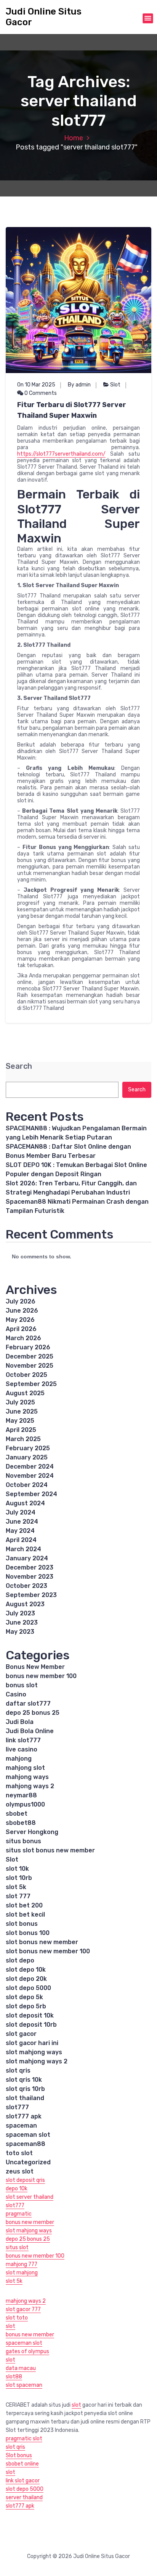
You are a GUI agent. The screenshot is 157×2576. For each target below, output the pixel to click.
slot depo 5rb (26, 2006)
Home (74, 138)
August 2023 (25, 1604)
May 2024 (20, 1531)
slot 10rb (19, 1878)
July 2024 (21, 1512)
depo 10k (17, 2189)
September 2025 (31, 1384)
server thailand (24, 2497)
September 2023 (31, 1595)
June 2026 (22, 1311)
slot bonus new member (42, 1942)
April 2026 (21, 1329)
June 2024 (22, 1522)
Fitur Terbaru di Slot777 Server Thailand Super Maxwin (72, 410)
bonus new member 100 (41, 1676)
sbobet (17, 1814)
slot (10, 2326)
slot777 (17, 2107)
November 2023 (30, 1577)
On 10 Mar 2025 (36, 385)
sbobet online (22, 2464)
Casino (16, 1694)
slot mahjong (22, 2273)
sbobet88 (21, 1823)
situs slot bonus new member (50, 1850)
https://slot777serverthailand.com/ (61, 454)
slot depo (20, 1960)
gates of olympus (27, 2351)
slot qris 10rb (25, 2089)
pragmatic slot (24, 2439)
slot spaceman (24, 2385)
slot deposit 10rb (31, 2025)
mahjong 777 (22, 2264)
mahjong (19, 1759)
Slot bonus (19, 2455)
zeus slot (20, 2171)
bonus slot (22, 1685)
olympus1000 (25, 1804)
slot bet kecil (25, 1915)
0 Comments (40, 393)
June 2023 (22, 1622)
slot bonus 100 (28, 1933)
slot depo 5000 (28, 1988)
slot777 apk (24, 2116)
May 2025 (20, 1421)
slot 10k (17, 1869)
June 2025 (22, 1411)
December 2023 (30, 1567)
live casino (22, 1749)
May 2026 (20, 1320)
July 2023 (20, 1613)
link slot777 (23, 1740)
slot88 (14, 2377)
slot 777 (18, 1896)
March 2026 (23, 1338)
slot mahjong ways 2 (37, 2061)
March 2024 (23, 1549)
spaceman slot (28, 2135)
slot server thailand (30, 2197)
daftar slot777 (28, 1704)
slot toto (17, 2318)
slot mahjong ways (34, 2052)
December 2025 (30, 1356)
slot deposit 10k (30, 2015)
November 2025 (30, 1366)
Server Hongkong (32, 1832)
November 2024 (30, 1476)
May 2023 (20, 1632)
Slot (115, 385)
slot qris (18, 2070)
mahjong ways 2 (30, 1786)
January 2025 (27, 1457)
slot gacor (21, 2034)
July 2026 (21, 1301)
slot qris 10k (24, 2080)
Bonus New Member (35, 1667)
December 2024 (30, 1467)
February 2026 (28, 1347)
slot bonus (22, 1924)
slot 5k (16, 1887)
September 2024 (31, 1494)
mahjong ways (27, 1777)
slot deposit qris (25, 2180)
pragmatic (19, 2214)
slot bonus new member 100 (48, 1951)
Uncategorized (28, 2162)
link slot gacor (23, 2481)
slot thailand (25, 2098)
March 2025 (23, 1439)
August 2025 (25, 1393)
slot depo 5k (24, 1997)
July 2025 (20, 1402)
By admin (79, 385)
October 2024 (27, 1485)
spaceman (21, 2126)
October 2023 (26, 1586)
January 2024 (27, 1558)
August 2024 (25, 1503)
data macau (21, 2368)
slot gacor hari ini (32, 2043)
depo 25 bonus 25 (33, 1713)
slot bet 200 (24, 1905)
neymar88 (21, 1795)
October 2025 (26, 1375)
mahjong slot (25, 1768)
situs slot (17, 2247)
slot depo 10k (26, 1970)
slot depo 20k (26, 1979)
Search (19, 1066)
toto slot (19, 2153)
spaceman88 (26, 2144)
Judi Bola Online (30, 1731)
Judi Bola (20, 1722)
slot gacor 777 (23, 2309)
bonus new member (30, 2222)
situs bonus (23, 1841)
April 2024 (21, 1540)
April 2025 (21, 1430)
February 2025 (28, 1448)
